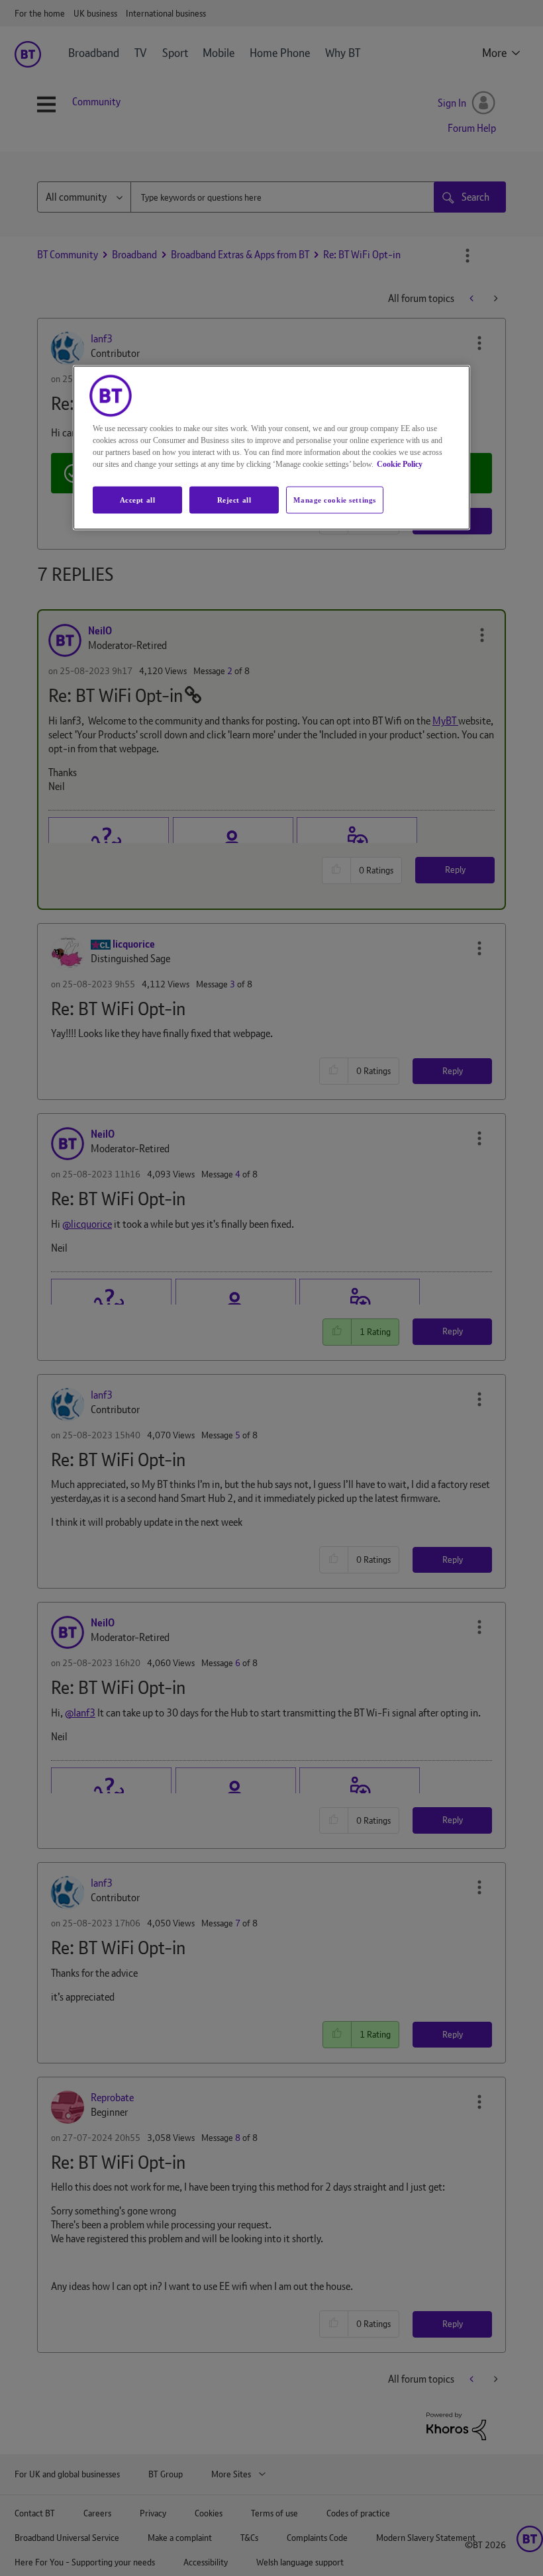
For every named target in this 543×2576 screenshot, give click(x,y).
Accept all (138, 499)
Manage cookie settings (335, 499)
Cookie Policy (400, 464)
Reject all (234, 499)
